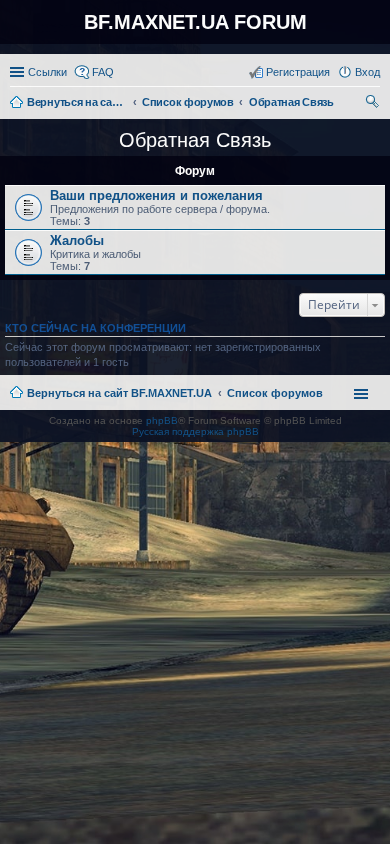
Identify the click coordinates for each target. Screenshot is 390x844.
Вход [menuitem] (367, 72)
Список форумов (275, 393)
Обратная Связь (195, 140)
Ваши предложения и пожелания (156, 195)
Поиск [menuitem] (374, 104)
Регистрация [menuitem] (298, 72)
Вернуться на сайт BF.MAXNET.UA (119, 393)
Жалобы (77, 240)
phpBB (162, 420)
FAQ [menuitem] (103, 72)
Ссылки (47, 72)
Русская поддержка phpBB (195, 431)
